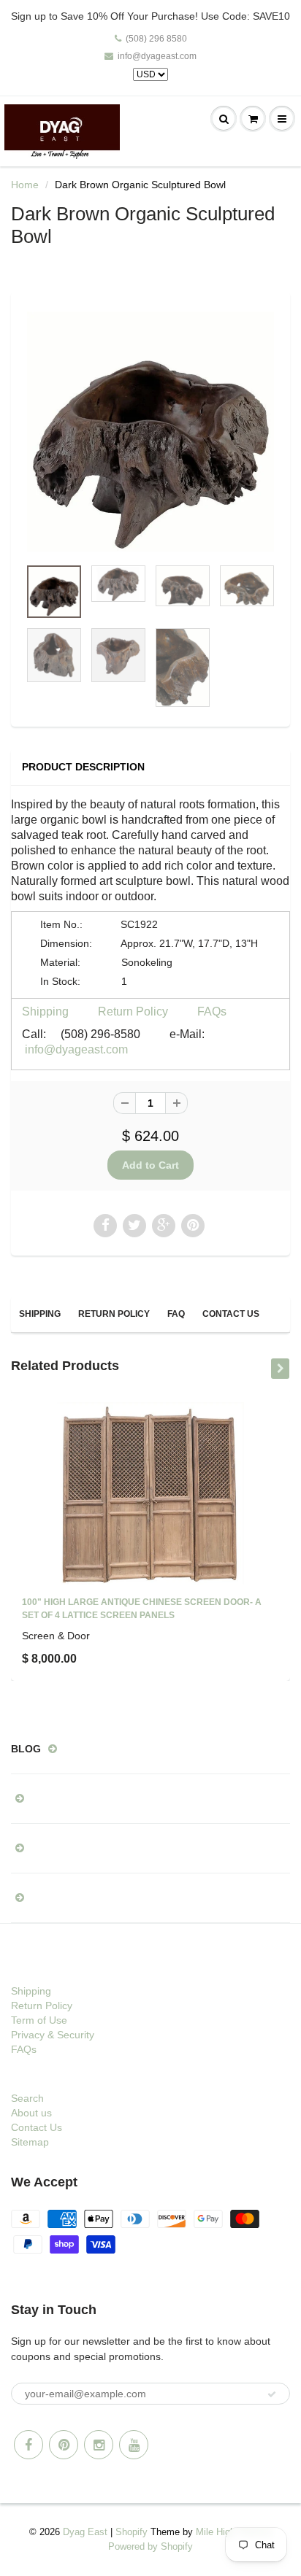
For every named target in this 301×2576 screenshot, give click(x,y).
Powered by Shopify (150, 2546)
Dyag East (85, 2532)
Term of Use (39, 2020)
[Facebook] (28, 2445)
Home (25, 185)
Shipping (45, 1012)
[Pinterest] (64, 2445)
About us (31, 2113)
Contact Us (231, 1314)
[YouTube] (134, 2445)
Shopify (132, 2532)
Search (27, 2098)
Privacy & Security (53, 2035)
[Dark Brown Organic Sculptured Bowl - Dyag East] (150, 432)
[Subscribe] (272, 2394)
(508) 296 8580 (156, 39)
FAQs (212, 1012)
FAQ (176, 1314)
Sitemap (30, 2142)
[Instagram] (99, 2445)
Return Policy (133, 1012)
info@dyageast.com (157, 56)
